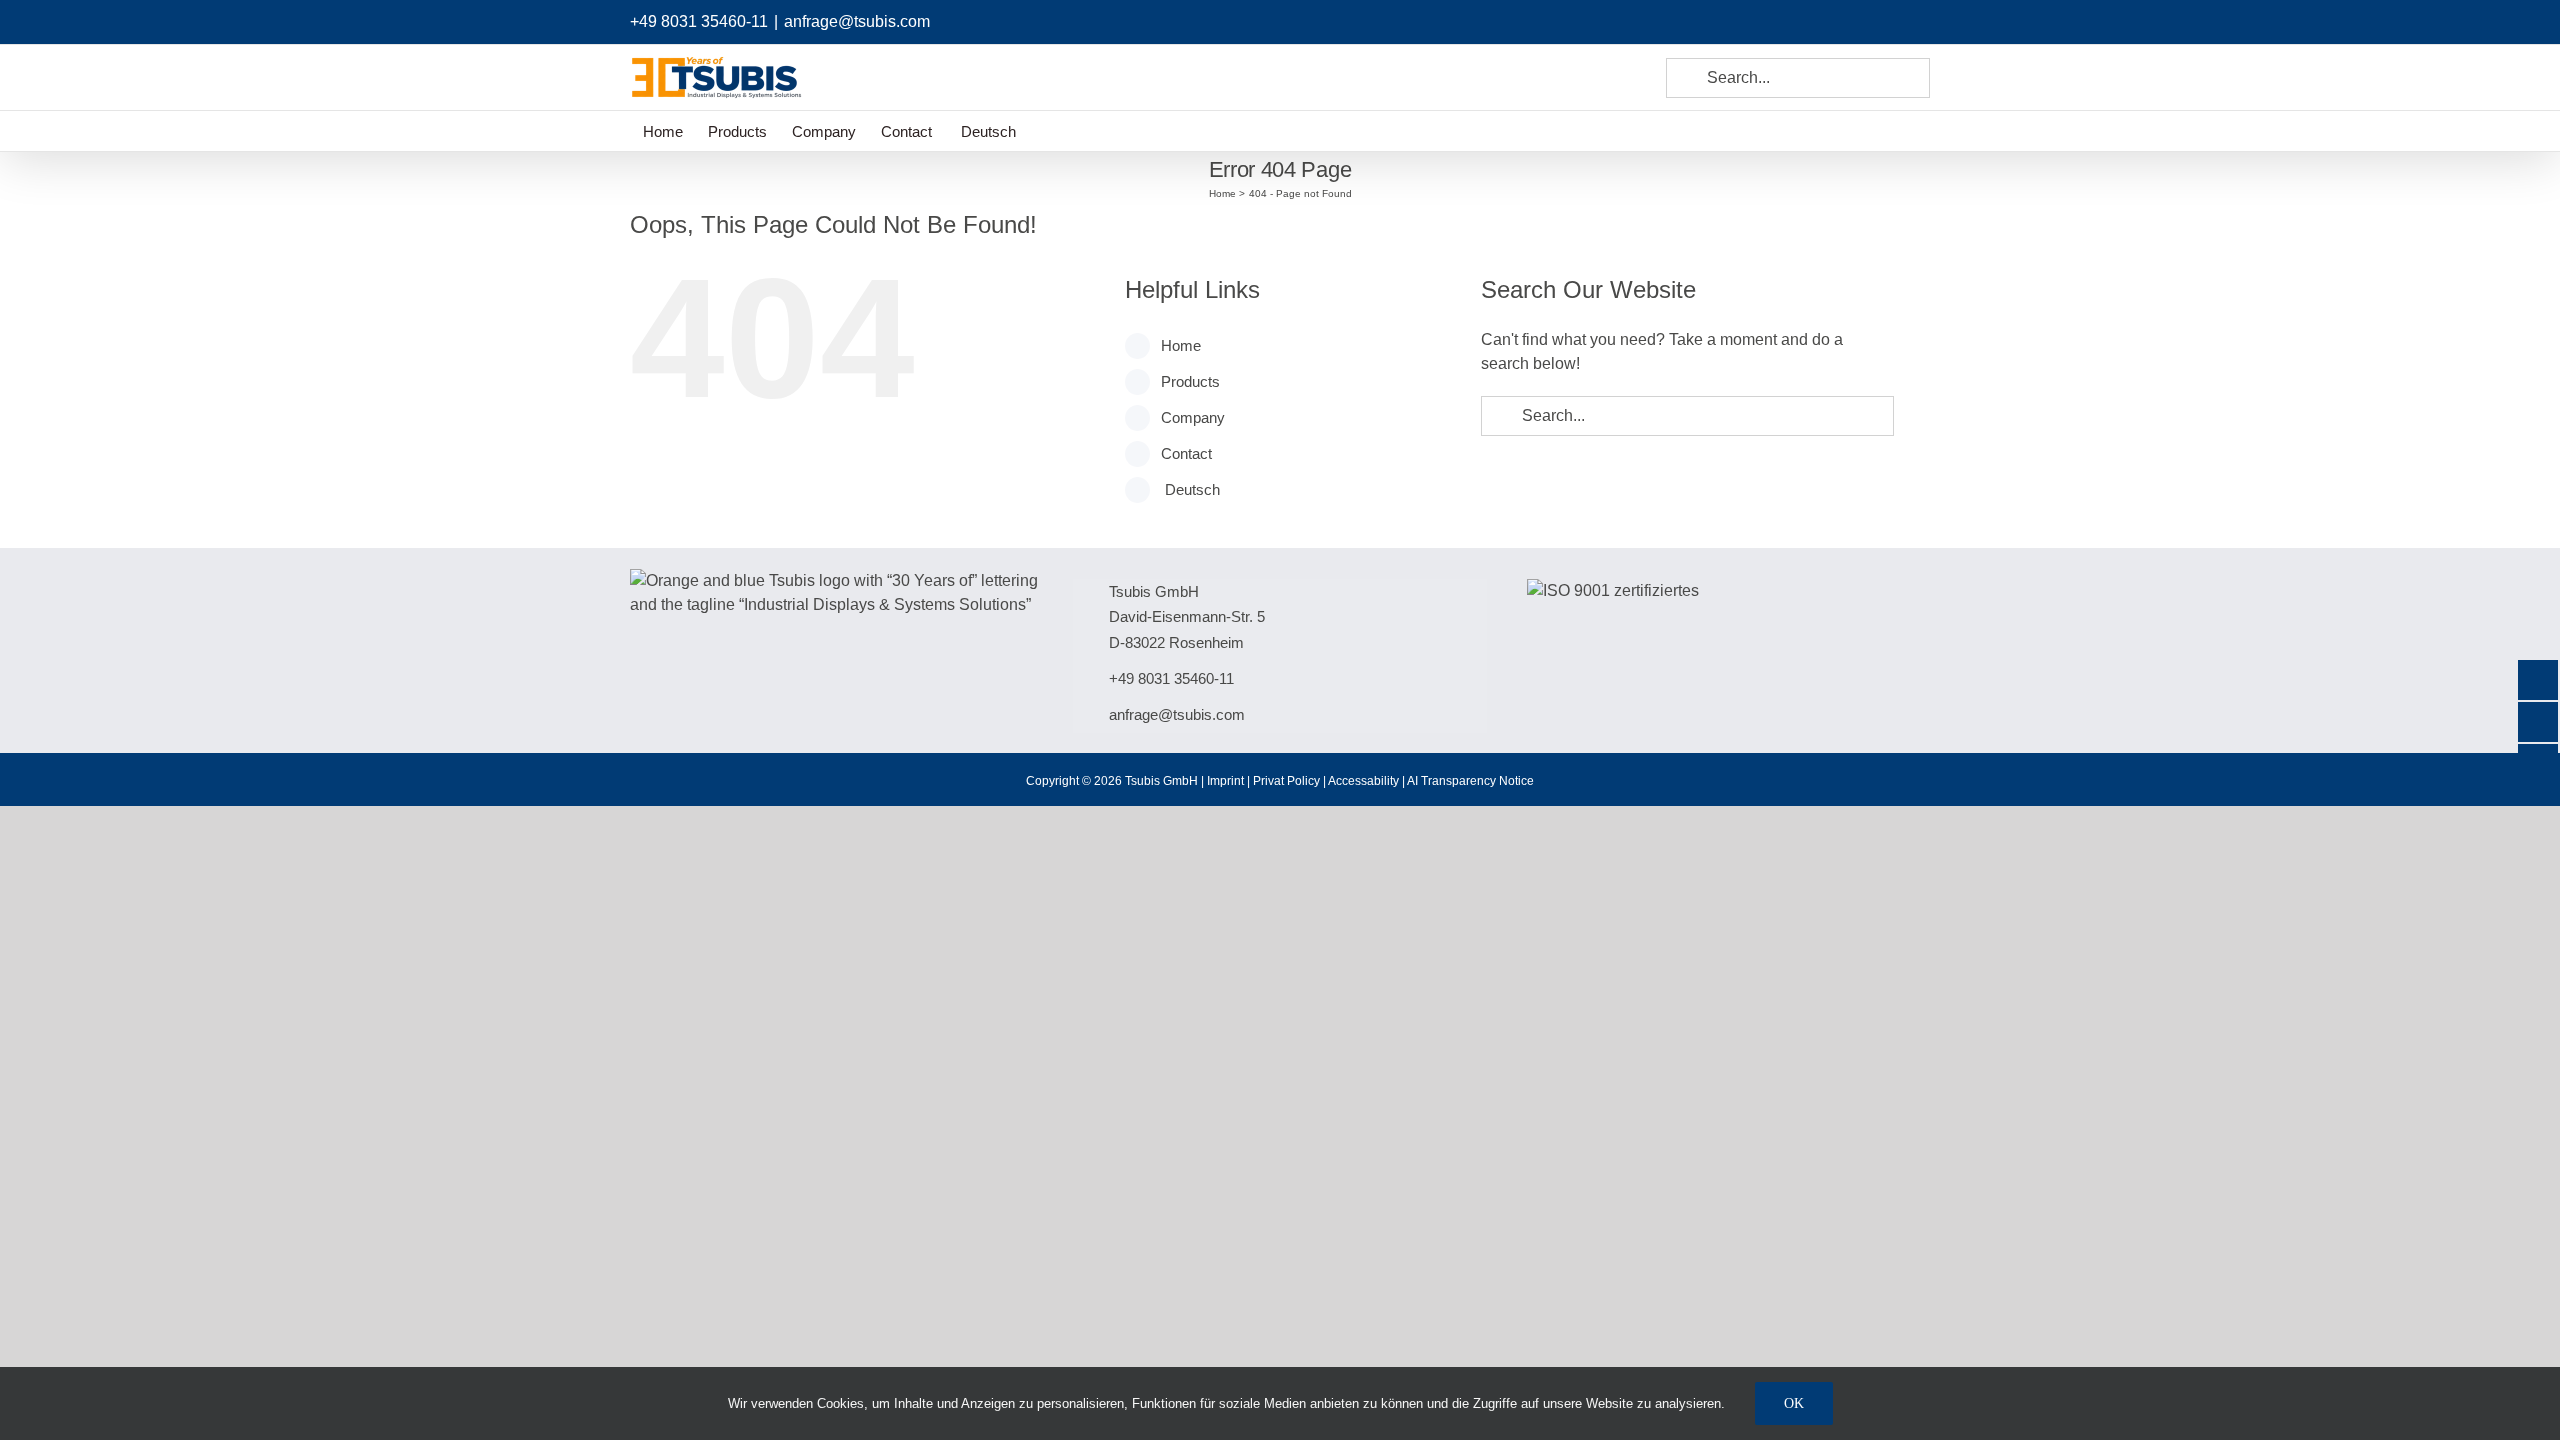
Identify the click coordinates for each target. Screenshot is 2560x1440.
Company (1193, 417)
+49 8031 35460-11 (699, 21)
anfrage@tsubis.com (857, 21)
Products (1190, 381)
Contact (1186, 453)
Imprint (1225, 781)
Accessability (1363, 781)
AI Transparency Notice (1470, 781)
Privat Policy (1286, 781)
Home (1181, 345)
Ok (1794, 1403)
